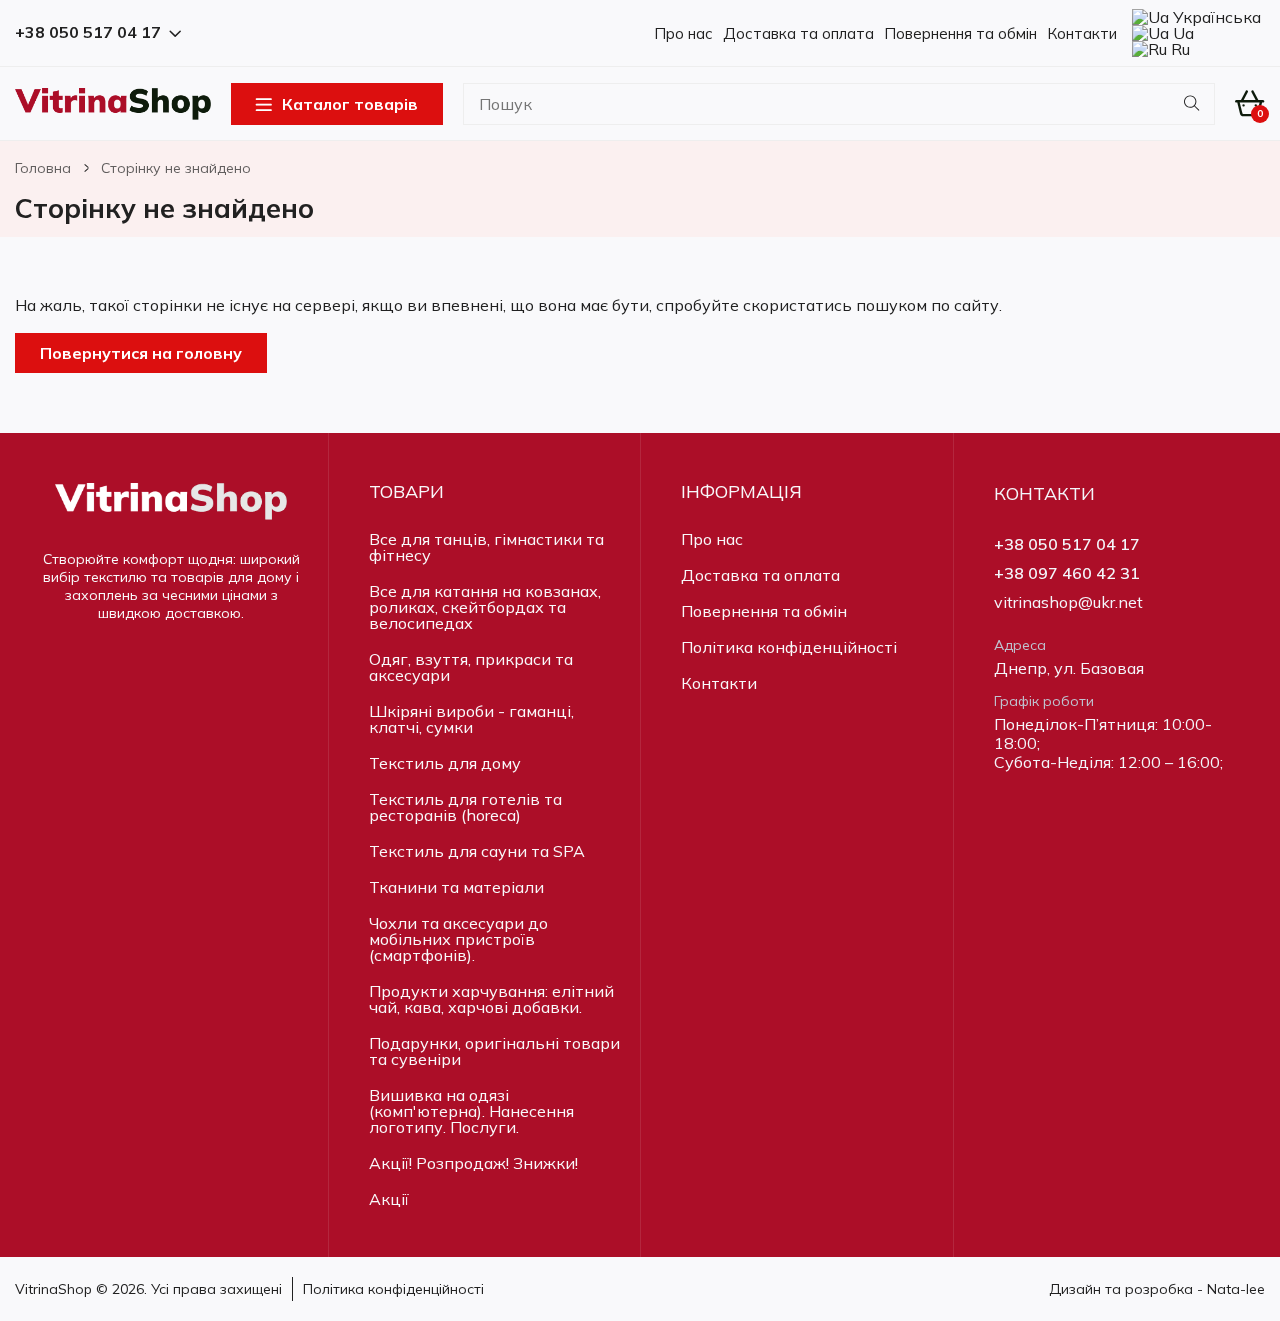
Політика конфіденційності (789, 647)
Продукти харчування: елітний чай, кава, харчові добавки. (491, 999)
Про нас (683, 33)
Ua (1181, 33)
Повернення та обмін (960, 33)
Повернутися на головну (141, 353)
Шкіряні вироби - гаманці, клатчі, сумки (471, 719)
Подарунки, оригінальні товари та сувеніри (494, 1051)
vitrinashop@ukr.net (1068, 602)
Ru (1178, 49)
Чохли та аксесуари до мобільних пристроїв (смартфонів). (458, 939)
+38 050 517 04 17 (1067, 544)
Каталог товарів (350, 104)
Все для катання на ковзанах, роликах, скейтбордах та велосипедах (485, 607)
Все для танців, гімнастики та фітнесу (486, 547)
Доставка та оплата (798, 33)
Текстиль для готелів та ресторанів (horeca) (465, 807)
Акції (389, 1199)
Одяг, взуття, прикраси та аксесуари (471, 667)
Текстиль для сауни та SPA (477, 851)
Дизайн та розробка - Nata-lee (1157, 1289)
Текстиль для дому (445, 763)
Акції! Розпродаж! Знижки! (473, 1163)
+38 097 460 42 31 (1067, 573)
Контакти (1082, 33)
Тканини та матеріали (456, 887)
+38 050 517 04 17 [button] (88, 32)
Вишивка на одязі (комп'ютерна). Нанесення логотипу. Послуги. (471, 1111)
